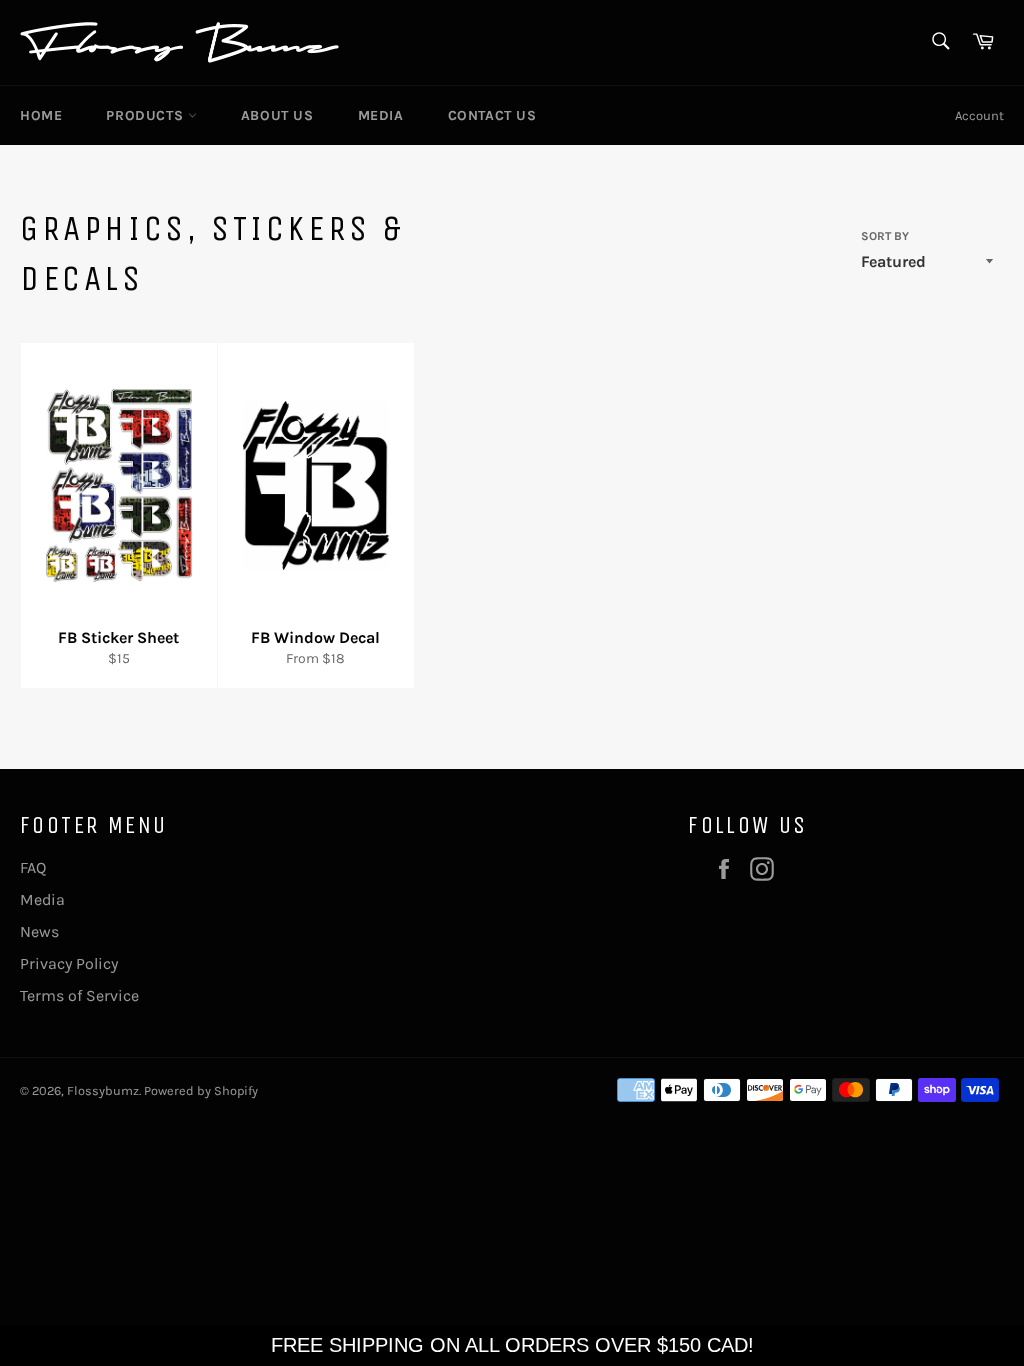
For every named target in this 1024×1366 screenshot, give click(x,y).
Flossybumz (103, 1090)
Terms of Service (79, 995)
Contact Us (492, 115)
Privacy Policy (69, 963)
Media (381, 115)
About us (277, 115)
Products (146, 115)
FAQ (33, 867)
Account (979, 115)
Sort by (885, 236)
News (39, 931)
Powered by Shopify (201, 1090)
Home (41, 115)
